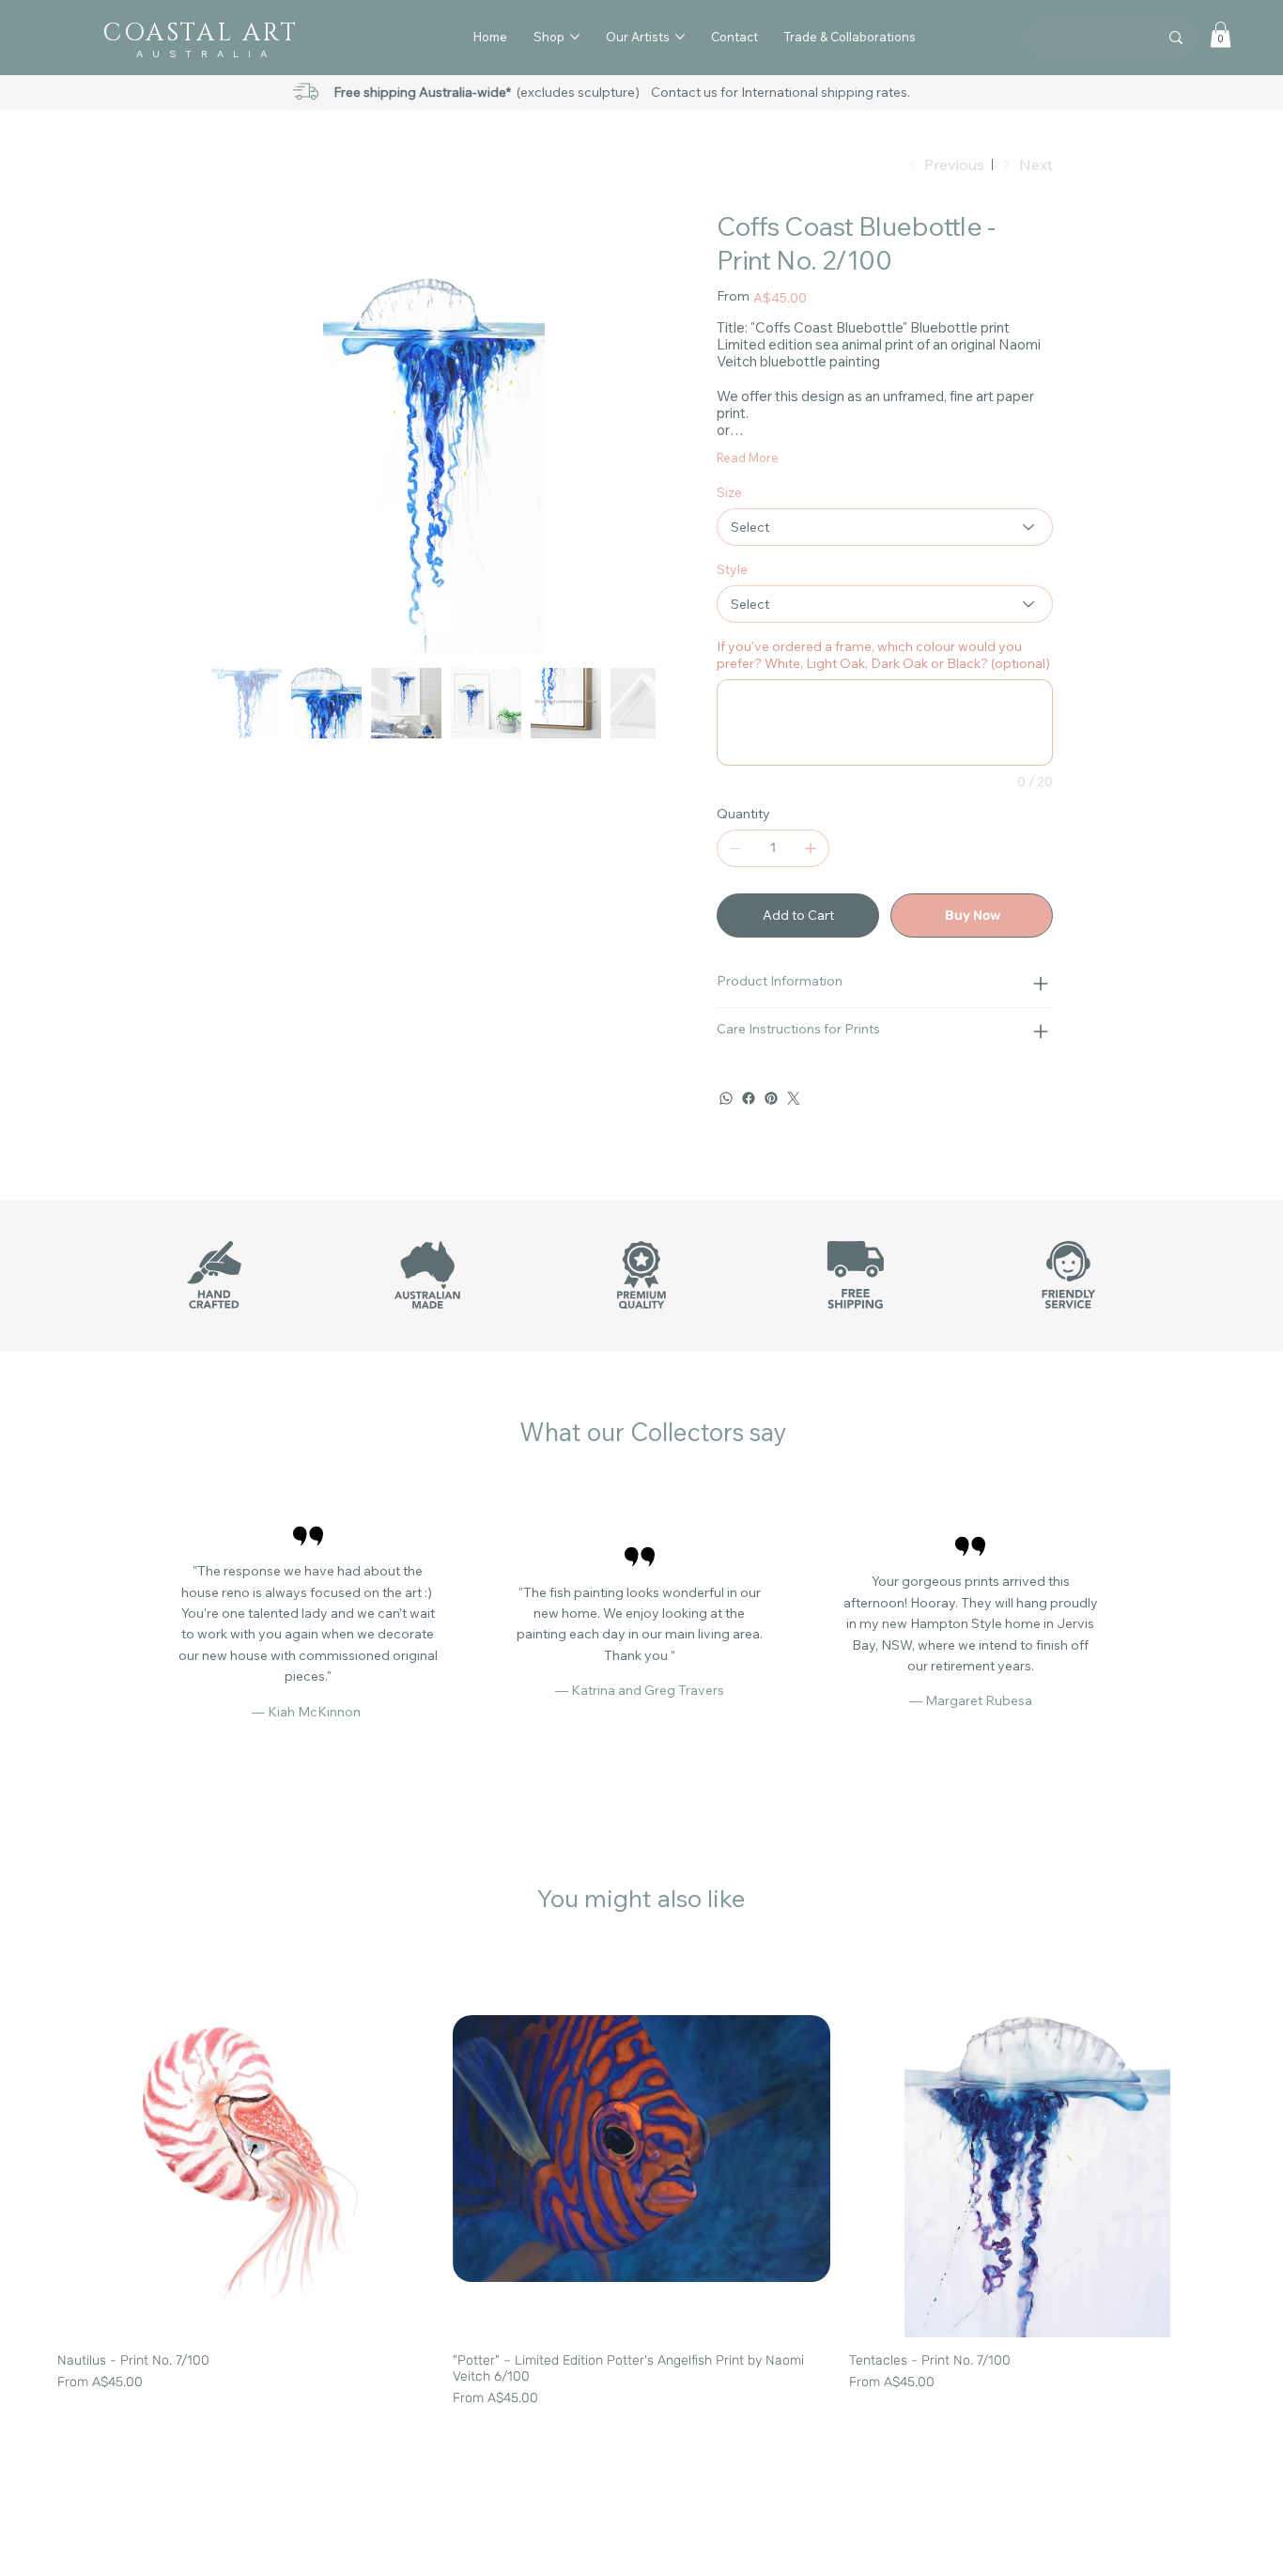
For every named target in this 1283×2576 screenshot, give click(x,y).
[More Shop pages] (575, 37)
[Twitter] (794, 1098)
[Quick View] (246, 2149)
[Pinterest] (771, 1098)
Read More (748, 458)
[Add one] (811, 848)
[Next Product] (1253, 2148)
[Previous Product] (30, 2148)
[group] (641, 2184)
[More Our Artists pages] (680, 37)
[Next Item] (629, 431)
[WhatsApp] (726, 1098)
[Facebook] (749, 1098)
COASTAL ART (201, 33)
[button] (1221, 34)
